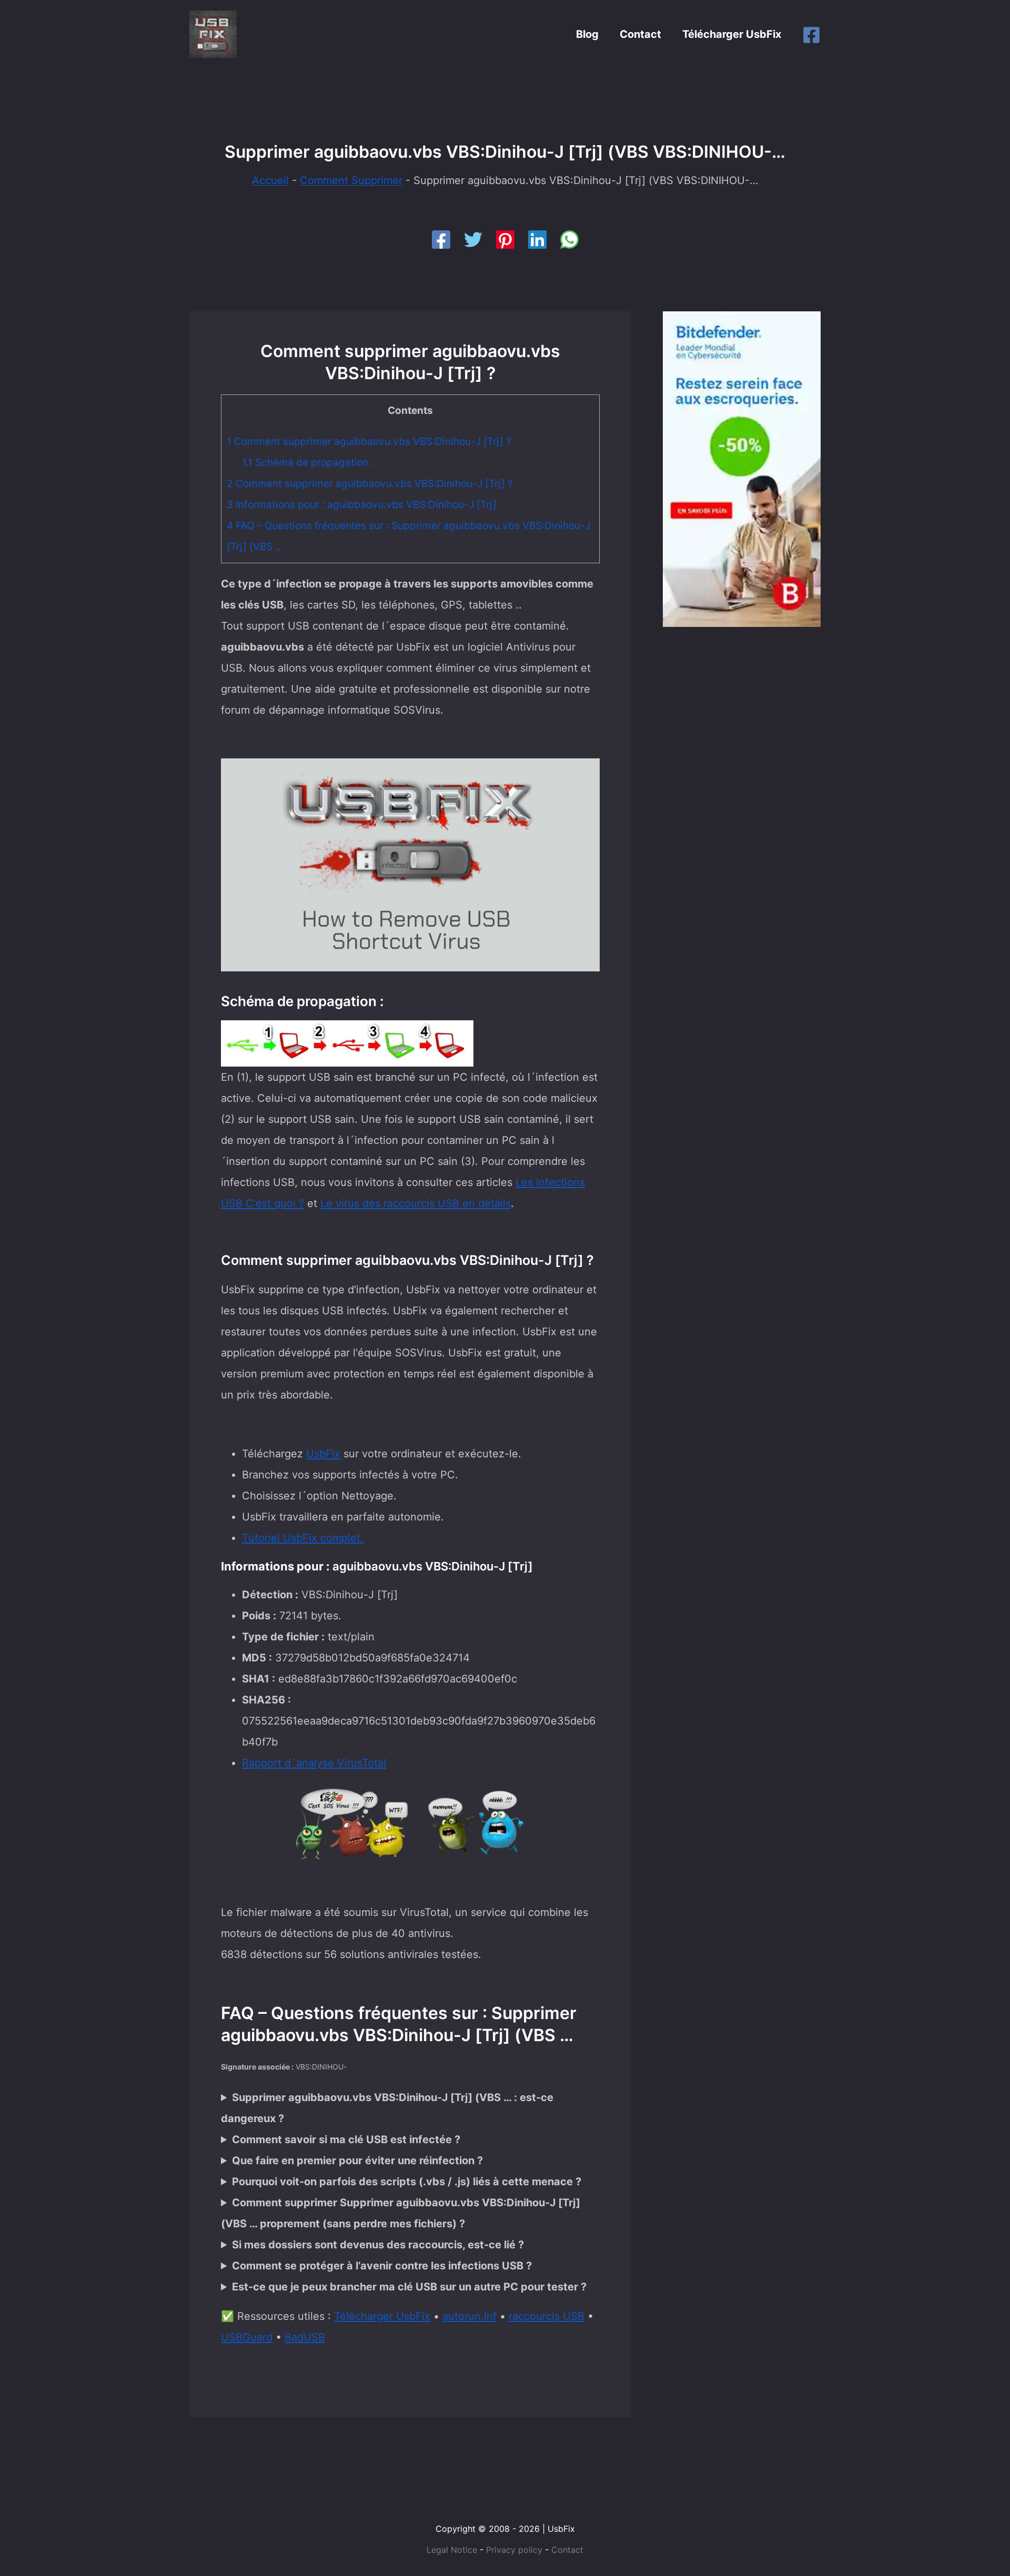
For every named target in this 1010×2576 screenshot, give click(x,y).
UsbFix (323, 1454)
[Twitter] (473, 240)
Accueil (270, 180)
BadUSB (305, 2337)
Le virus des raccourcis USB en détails (416, 1203)
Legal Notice (452, 2550)
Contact (640, 34)
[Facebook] (811, 35)
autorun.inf (469, 2316)
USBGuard (247, 2337)
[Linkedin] (537, 240)
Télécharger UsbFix (732, 34)
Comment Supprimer (351, 180)
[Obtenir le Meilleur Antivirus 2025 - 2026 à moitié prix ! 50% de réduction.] (742, 468)
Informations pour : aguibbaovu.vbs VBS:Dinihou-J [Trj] (362, 505)
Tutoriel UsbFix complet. (303, 1538)
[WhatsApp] (569, 240)
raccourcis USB (547, 2316)
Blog (587, 34)
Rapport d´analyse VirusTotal (314, 1763)
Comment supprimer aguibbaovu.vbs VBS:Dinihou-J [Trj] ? (369, 442)
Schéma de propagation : (308, 463)
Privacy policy (514, 2550)
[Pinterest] (505, 240)
